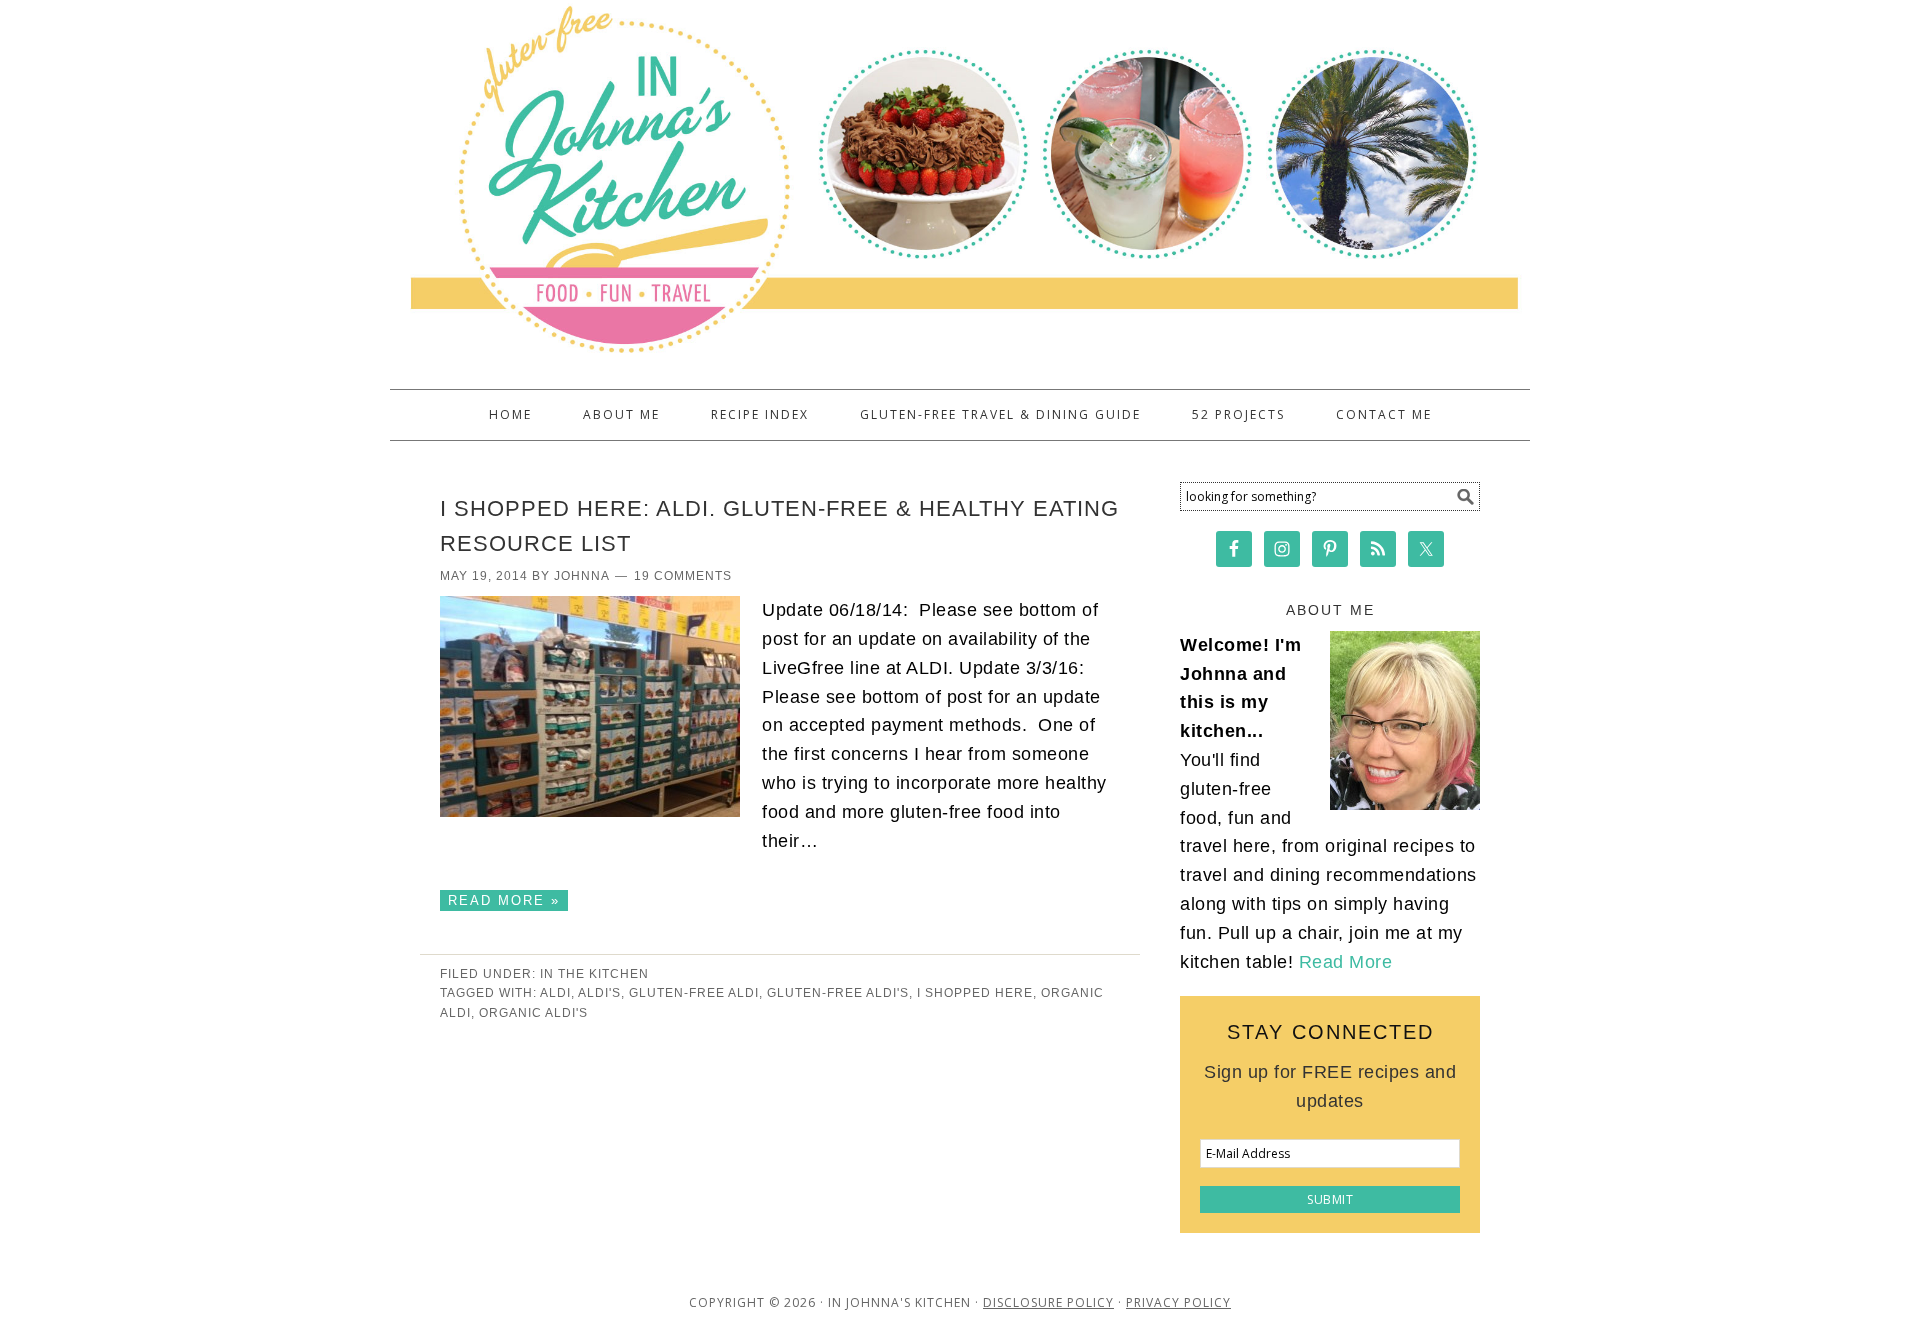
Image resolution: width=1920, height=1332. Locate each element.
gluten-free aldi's (838, 993)
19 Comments (683, 576)
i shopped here (975, 993)
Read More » (504, 900)
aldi (555, 993)
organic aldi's (533, 1013)
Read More (1346, 962)
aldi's (599, 993)
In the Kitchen (594, 974)
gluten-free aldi (694, 993)
